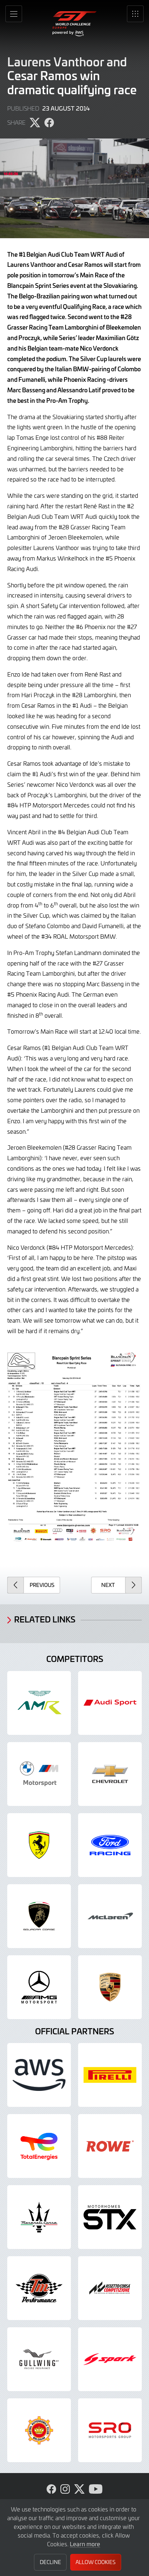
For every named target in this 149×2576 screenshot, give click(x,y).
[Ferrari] (39, 1845)
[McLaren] (110, 1916)
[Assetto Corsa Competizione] (110, 2288)
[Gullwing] (39, 2359)
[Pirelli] (110, 2075)
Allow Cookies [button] (95, 2562)
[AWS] (39, 2075)
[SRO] (110, 2430)
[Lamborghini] (39, 1916)
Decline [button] (50, 2562)
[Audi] (110, 1703)
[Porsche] (110, 1987)
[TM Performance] (39, 2288)
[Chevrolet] (110, 1774)
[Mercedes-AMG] (39, 1987)
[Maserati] (39, 2217)
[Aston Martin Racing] (39, 1703)
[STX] (110, 2217)
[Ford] (110, 1845)
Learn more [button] (85, 2544)
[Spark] (110, 2359)
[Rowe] (110, 2146)
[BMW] (39, 1774)
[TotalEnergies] (39, 2146)
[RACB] (39, 2430)
